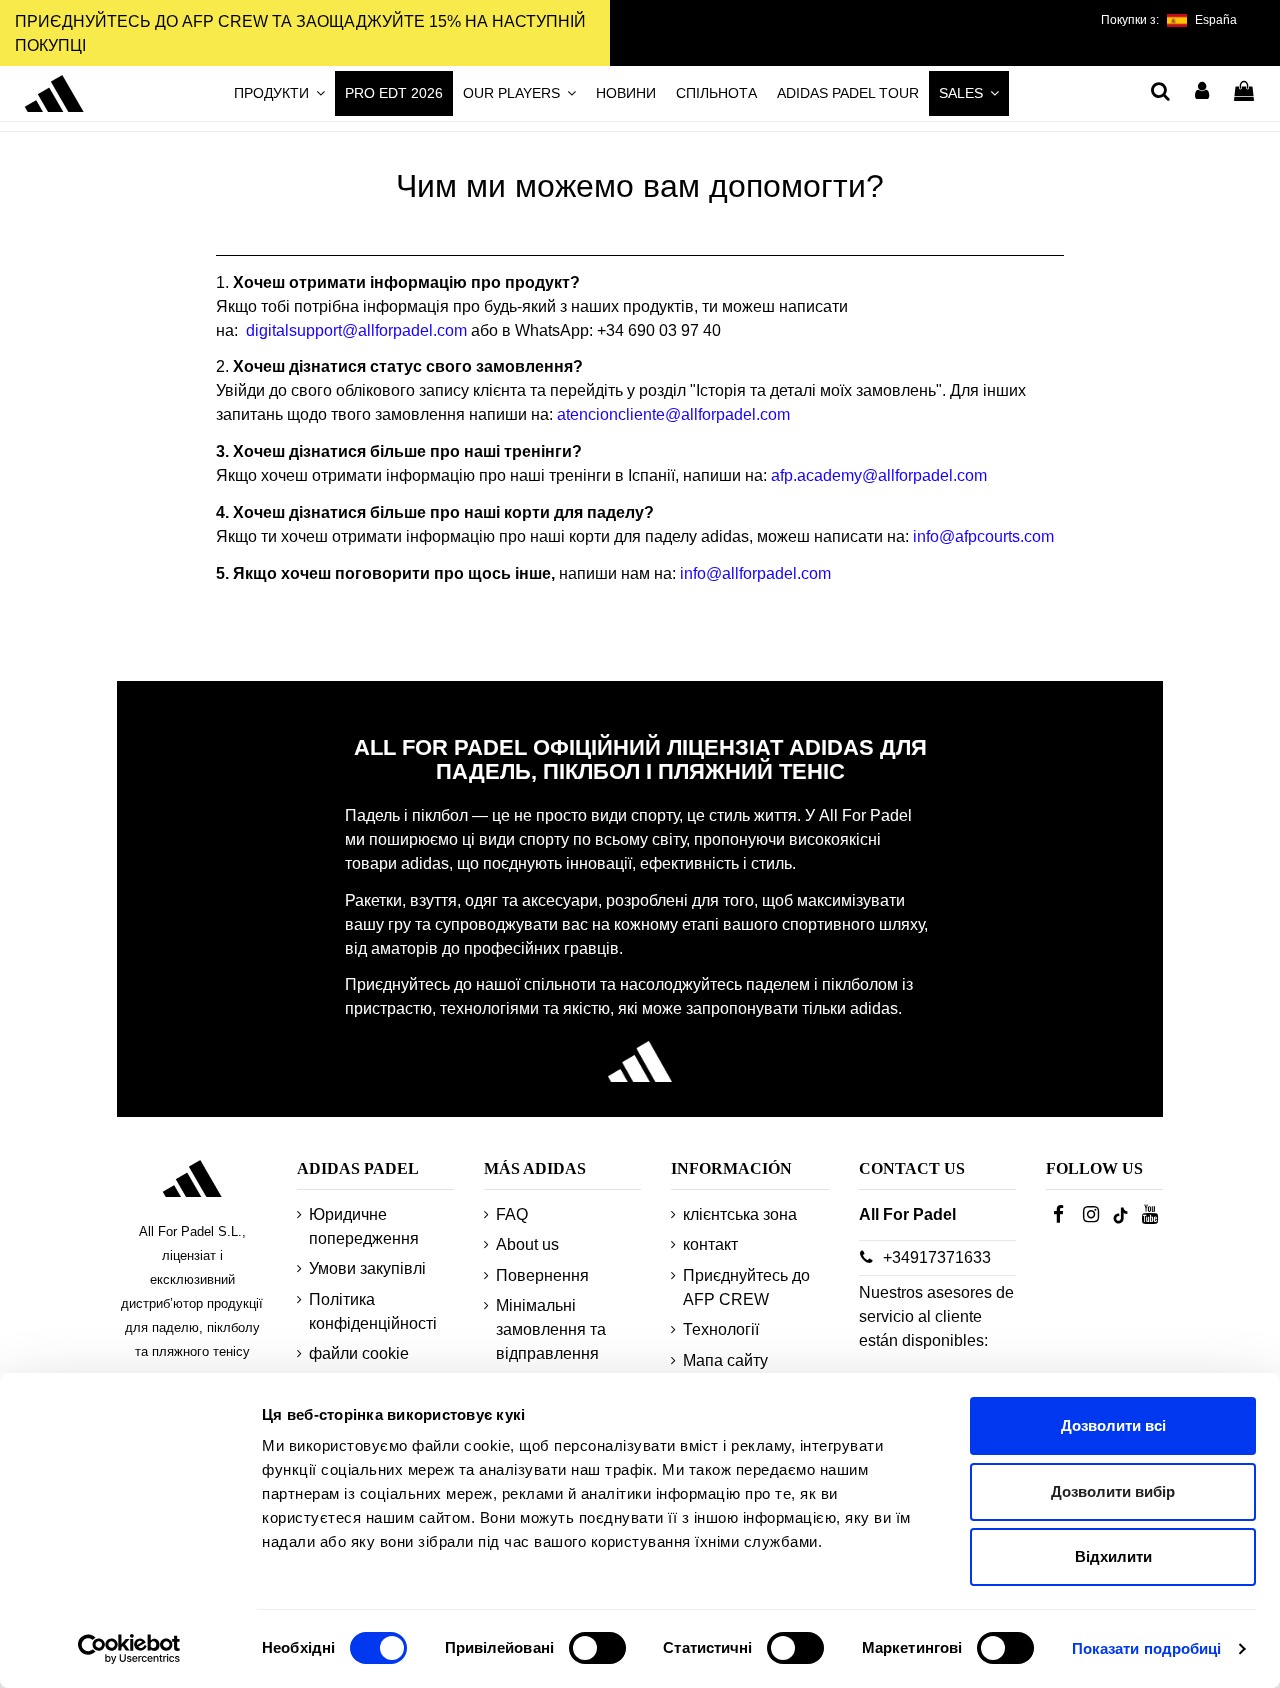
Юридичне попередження (364, 1226)
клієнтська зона (740, 1214)
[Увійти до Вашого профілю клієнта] (1203, 93)
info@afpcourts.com (983, 536)
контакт (710, 1244)
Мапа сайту (725, 1360)
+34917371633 (937, 1257)
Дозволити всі (1113, 1425)
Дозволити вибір (1113, 1491)
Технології (721, 1329)
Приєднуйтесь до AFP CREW (746, 1287)
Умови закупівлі (367, 1268)
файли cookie (359, 1353)
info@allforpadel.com (755, 573)
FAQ (512, 1214)
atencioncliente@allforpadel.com (673, 414)
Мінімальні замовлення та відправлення (551, 1329)
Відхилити (1113, 1556)
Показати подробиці (1147, 1648)
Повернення (542, 1275)
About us (527, 1244)
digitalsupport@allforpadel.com (356, 330)
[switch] (597, 1648)
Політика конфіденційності (373, 1311)
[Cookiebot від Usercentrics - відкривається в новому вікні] (129, 1649)
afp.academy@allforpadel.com (879, 475)
